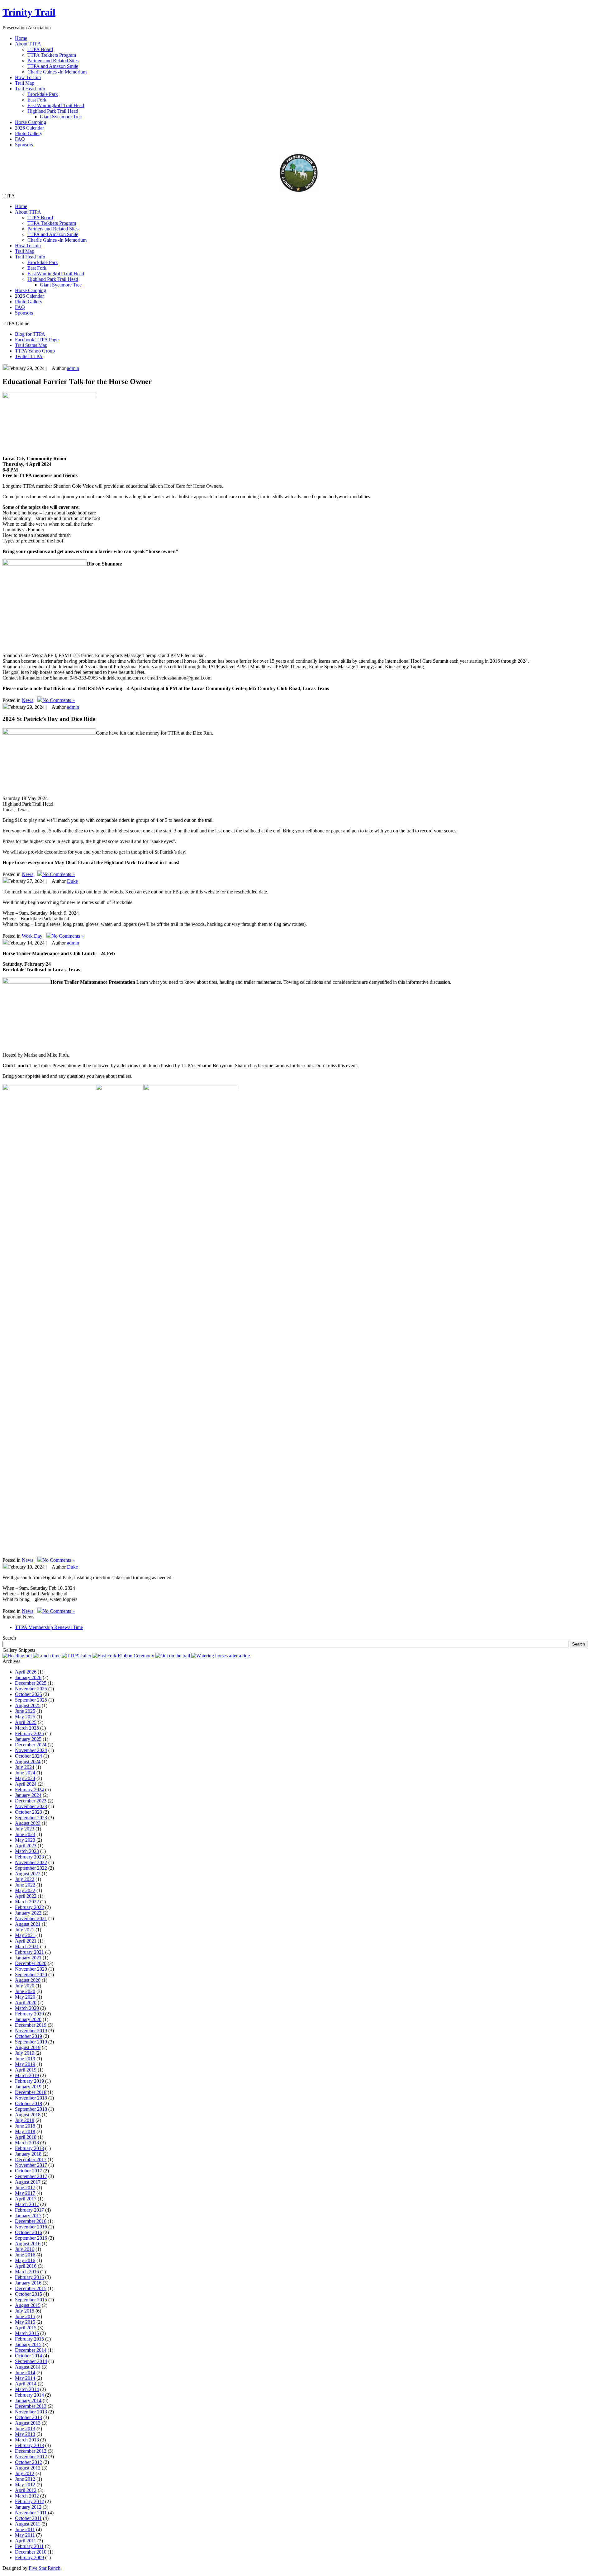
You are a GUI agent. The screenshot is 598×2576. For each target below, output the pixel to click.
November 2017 (31, 2165)
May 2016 (25, 2260)
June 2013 (25, 2429)
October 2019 (28, 2036)
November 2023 (31, 1806)
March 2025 (27, 1728)
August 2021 (28, 1924)
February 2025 (29, 1733)
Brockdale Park (43, 94)
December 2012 (31, 2451)
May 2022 (25, 1890)
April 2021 (26, 1941)
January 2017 (28, 2216)
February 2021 (29, 1952)
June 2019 (25, 2059)
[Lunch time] (47, 1656)
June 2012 (25, 2479)
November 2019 (31, 2031)
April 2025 (26, 1722)
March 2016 (27, 2272)
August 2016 (28, 2244)
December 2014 (31, 2350)
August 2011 (28, 2524)
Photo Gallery (29, 302)
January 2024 (28, 1795)
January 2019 (28, 2087)
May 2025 (25, 1717)
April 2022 (26, 1896)
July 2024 (25, 1767)
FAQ (20, 307)
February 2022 (29, 1907)
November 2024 (31, 1750)
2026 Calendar (29, 296)
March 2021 (27, 1946)
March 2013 (27, 2440)
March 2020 (27, 2008)
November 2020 (31, 1969)
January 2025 (28, 1739)
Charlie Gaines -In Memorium (57, 72)
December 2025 (31, 1683)
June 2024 (25, 1773)
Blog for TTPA (30, 334)
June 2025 (25, 1711)
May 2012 (25, 2485)
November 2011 (31, 2513)
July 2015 (25, 2311)
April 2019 (26, 2070)
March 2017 (27, 2204)
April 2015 (26, 2328)
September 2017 (31, 2176)
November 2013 (31, 2412)
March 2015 (27, 2333)
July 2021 (25, 1930)
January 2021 (28, 1958)
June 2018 (25, 2126)
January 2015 (28, 2344)
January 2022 (28, 1913)
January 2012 (28, 2507)
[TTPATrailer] (76, 1656)
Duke (72, 881)
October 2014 (28, 2356)
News (28, 700)
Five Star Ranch (45, 2568)
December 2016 (31, 2221)
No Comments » (59, 700)
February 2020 (29, 2014)
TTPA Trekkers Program (52, 55)
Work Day (32, 936)
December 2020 (31, 1963)
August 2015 (28, 2305)
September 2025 (31, 1700)
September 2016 (31, 2238)
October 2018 (28, 2103)
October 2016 (28, 2232)
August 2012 (28, 2468)
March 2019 (27, 2075)
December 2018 (31, 2092)
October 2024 (28, 1756)
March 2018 (27, 2143)
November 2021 (31, 1918)
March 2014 (27, 2389)
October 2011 (28, 2518)
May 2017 (25, 2193)
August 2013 (28, 2423)
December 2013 (31, 2406)
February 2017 (29, 2210)
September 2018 (31, 2109)
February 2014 (29, 2395)
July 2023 (25, 1829)
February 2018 (29, 2148)
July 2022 (25, 1879)
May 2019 (25, 2064)
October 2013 (28, 2417)
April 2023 (26, 1846)
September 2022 (31, 1868)
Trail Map (25, 251)
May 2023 (25, 1840)
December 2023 (31, 1801)
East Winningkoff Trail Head (56, 105)
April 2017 (26, 2199)
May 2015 (25, 2322)
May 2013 (25, 2434)
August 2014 (28, 2367)
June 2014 (25, 2372)
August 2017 (28, 2182)
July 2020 (25, 1986)
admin (73, 368)
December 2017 (31, 2159)
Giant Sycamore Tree (61, 117)
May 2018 (25, 2131)
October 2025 (28, 1694)
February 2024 (29, 1790)
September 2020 (31, 1975)
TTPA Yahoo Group (35, 351)
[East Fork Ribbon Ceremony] (123, 1656)
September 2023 (31, 1818)
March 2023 (27, 1851)
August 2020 (28, 1980)
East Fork (37, 100)
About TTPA (28, 212)
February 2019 (29, 2081)
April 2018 (26, 2137)
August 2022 (28, 1874)
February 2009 (29, 2557)
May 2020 (25, 1997)
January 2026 (28, 1677)
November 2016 (31, 2227)
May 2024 (25, 1778)
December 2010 (31, 2552)
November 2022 (31, 1862)
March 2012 (27, 2496)
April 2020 (26, 2003)
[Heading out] (17, 1656)
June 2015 (25, 2316)
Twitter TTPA (29, 356)
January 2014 (28, 2401)
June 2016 (25, 2255)
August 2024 (28, 1762)
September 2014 (31, 2361)
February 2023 (29, 1857)
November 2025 (31, 1689)
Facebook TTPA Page (37, 340)
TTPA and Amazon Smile (53, 66)
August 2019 (28, 2047)
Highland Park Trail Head (53, 111)
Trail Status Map (31, 345)
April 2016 (26, 2266)
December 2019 (31, 2025)
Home (21, 206)
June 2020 (25, 1991)
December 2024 (31, 1745)
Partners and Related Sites (53, 61)
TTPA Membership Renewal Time (49, 1627)
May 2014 (25, 2378)
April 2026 (26, 1672)
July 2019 (25, 2053)
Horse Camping (31, 290)
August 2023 (28, 1823)
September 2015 (31, 2300)
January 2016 (28, 2283)
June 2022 (25, 1885)
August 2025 (28, 1705)
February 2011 (29, 2546)
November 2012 (31, 2457)
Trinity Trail (29, 12)
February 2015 (29, 2339)
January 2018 (28, 2154)
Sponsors (24, 313)
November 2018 (31, 2098)
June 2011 (25, 2529)
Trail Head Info (30, 257)
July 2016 (25, 2249)
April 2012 (26, 2490)
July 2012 (25, 2473)
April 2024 (26, 1784)
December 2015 (31, 2288)
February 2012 (29, 2501)
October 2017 (28, 2171)
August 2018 (28, 2115)
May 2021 (25, 1935)
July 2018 (25, 2120)
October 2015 (28, 2294)
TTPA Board (40, 49)
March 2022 (27, 1902)
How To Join (28, 246)
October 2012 (28, 2462)
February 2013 (29, 2445)
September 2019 (31, 2042)
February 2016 (29, 2277)
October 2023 (28, 1812)
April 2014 (26, 2384)
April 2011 (26, 2541)
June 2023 (25, 1834)
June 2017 (25, 2188)
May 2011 (25, 2535)
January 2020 (28, 2019)
